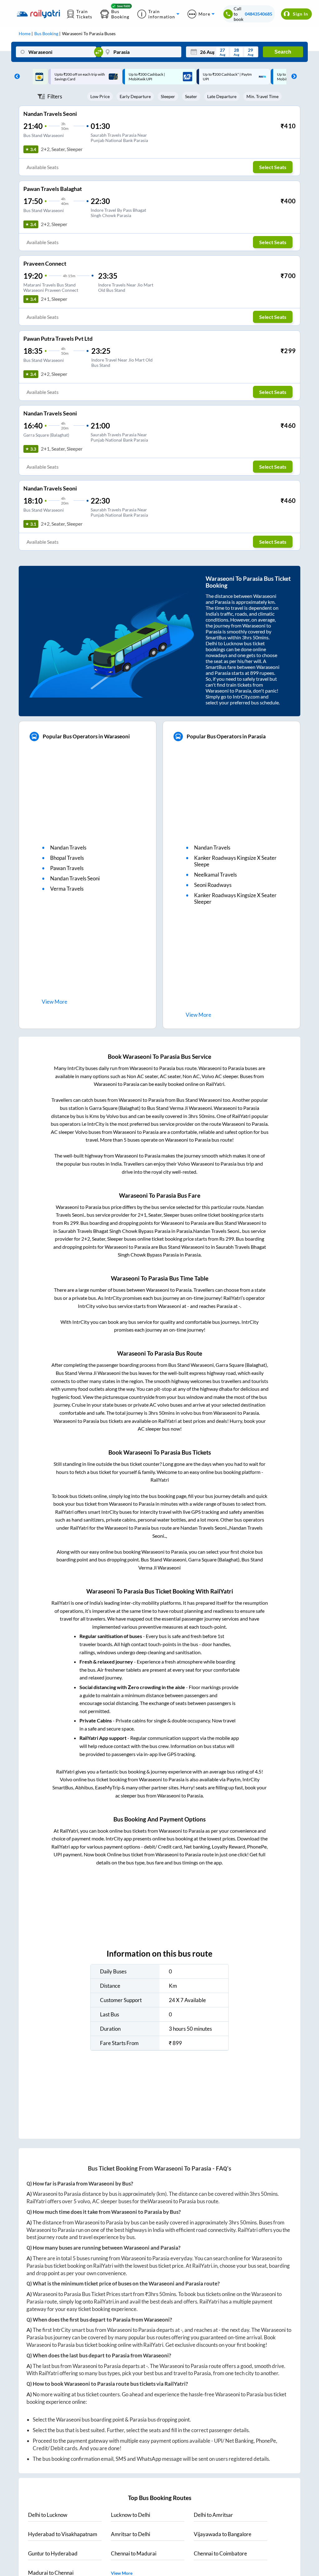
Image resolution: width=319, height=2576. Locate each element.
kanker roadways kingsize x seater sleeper (235, 898)
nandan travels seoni (75, 878)
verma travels (67, 889)
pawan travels (67, 868)
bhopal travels (67, 858)
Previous (16, 77)
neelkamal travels (215, 875)
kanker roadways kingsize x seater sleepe (235, 861)
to (48, 2515)
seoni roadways (213, 885)
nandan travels (68, 848)
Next (293, 77)
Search (283, 52)
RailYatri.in (205, 2266)
